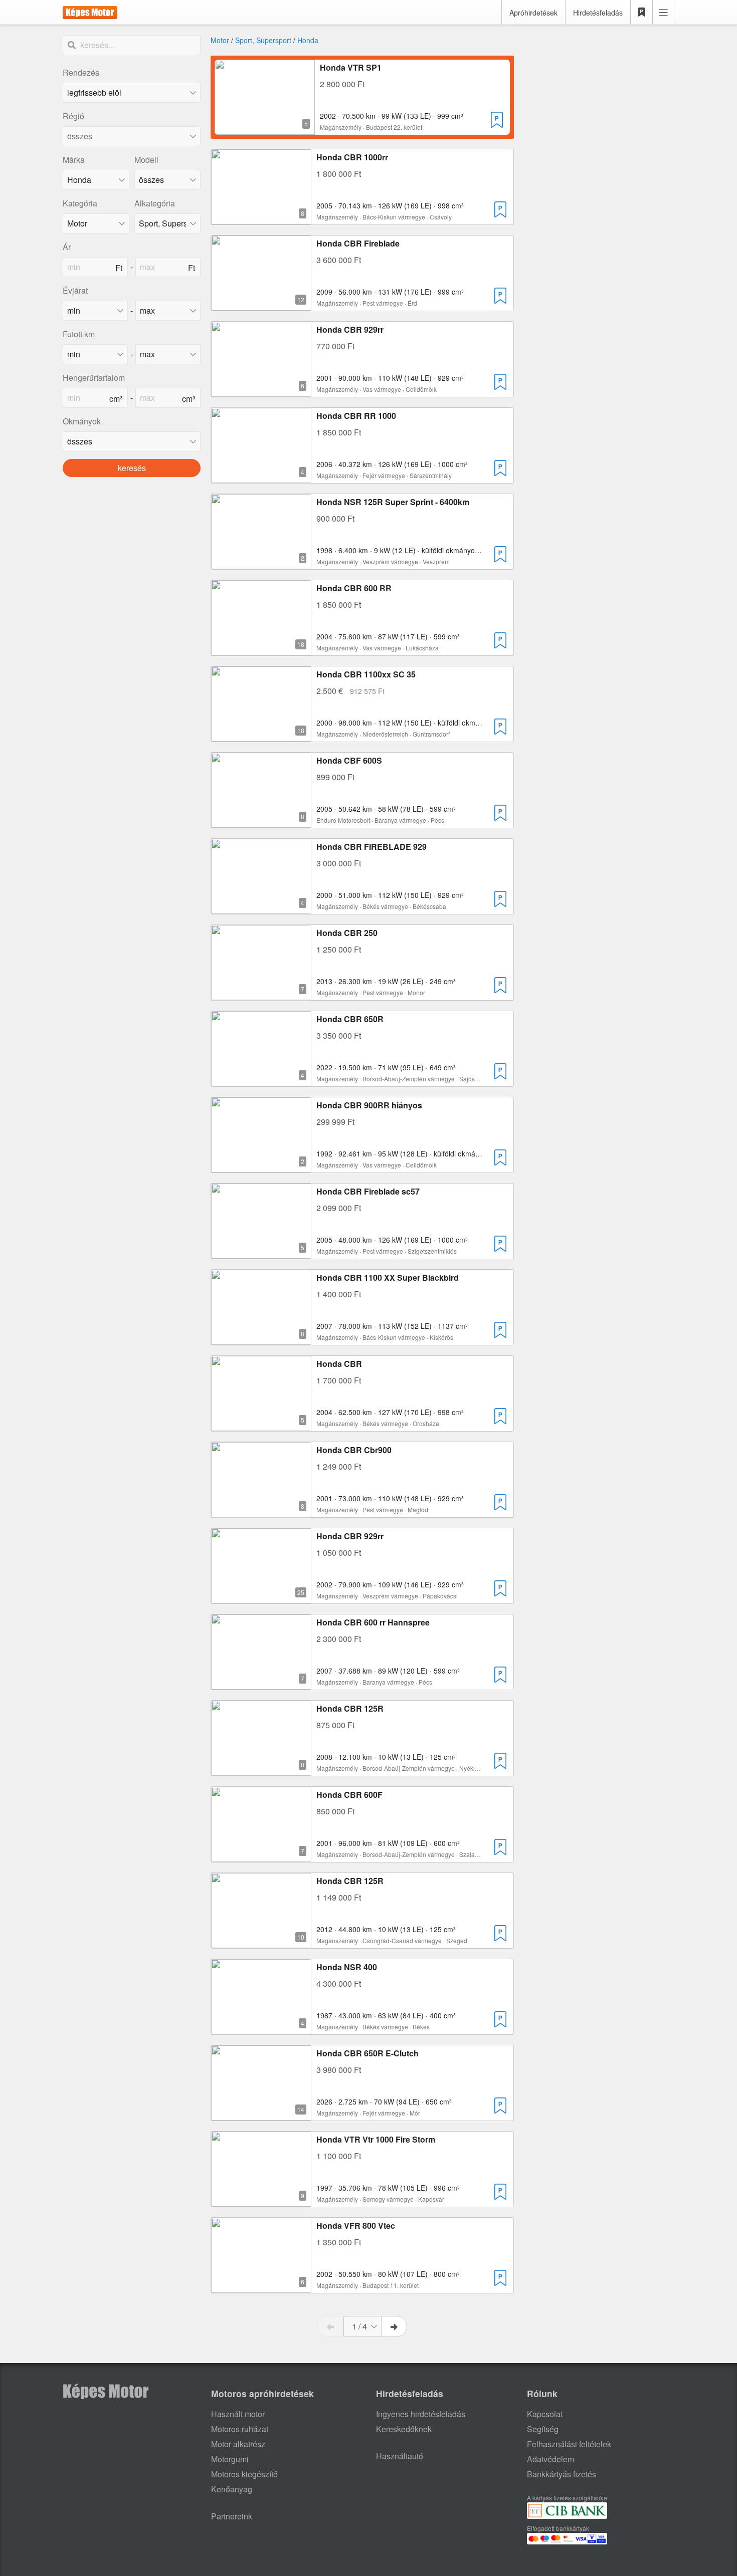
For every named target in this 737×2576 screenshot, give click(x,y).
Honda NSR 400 (347, 1967)
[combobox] (132, 136)
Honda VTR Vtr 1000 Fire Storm (376, 2139)
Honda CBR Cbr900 (354, 1450)
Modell (146, 160)
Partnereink (232, 2516)
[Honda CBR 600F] (261, 1856)
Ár (67, 247)
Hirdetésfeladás (598, 13)
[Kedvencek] (642, 13)
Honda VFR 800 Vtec (356, 2226)
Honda (308, 40)
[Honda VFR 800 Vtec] (261, 2287)
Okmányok (82, 421)
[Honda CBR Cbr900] (261, 1511)
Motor (220, 40)
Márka (74, 160)
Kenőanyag (232, 2489)
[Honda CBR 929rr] (261, 391)
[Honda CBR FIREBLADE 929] (261, 908)
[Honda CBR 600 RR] (261, 649)
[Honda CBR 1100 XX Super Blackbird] (261, 1339)
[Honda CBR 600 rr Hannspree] (261, 1683)
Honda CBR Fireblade (358, 243)
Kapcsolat (545, 2414)
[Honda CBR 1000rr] (261, 218)
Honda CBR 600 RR (354, 588)
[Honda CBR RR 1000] (261, 477)
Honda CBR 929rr (350, 329)
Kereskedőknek (404, 2429)
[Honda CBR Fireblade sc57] (261, 1252)
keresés (132, 468)
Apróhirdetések (533, 13)
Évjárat (75, 290)
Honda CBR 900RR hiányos (369, 1105)
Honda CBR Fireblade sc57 (368, 1191)
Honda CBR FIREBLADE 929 (372, 847)
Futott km (79, 334)
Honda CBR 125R (350, 1708)
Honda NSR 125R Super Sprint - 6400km (393, 502)
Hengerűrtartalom (94, 378)
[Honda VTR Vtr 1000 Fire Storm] (261, 2200)
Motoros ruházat (240, 2429)
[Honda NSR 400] (261, 2028)
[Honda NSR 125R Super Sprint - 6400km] (261, 563)
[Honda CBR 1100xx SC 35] (261, 735)
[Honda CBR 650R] (261, 1080)
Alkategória (155, 203)
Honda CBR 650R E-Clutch (367, 2053)
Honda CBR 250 (347, 933)
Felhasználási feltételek (569, 2444)
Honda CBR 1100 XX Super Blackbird (388, 1277)
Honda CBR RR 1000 (356, 416)
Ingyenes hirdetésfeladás (421, 2414)
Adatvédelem (550, 2459)
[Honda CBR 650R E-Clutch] (261, 2114)
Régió (73, 116)
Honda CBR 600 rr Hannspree (373, 1622)
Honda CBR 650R (350, 1019)
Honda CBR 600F (349, 1795)
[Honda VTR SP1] (265, 129)
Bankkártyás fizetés (562, 2474)
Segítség (543, 2429)
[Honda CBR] (261, 1425)
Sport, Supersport (263, 40)
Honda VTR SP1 (351, 67)
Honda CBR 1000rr (352, 157)
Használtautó (400, 2456)
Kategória (80, 203)
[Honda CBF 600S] (261, 822)
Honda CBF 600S (349, 760)
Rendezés (81, 72)
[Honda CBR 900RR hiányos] (261, 1166)
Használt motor (238, 2414)
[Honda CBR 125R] (261, 1770)
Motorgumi (230, 2459)
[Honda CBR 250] (261, 994)
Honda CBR (339, 1364)
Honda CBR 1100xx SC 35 (366, 674)
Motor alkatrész (238, 2444)
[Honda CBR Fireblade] (261, 304)
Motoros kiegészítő (244, 2474)
